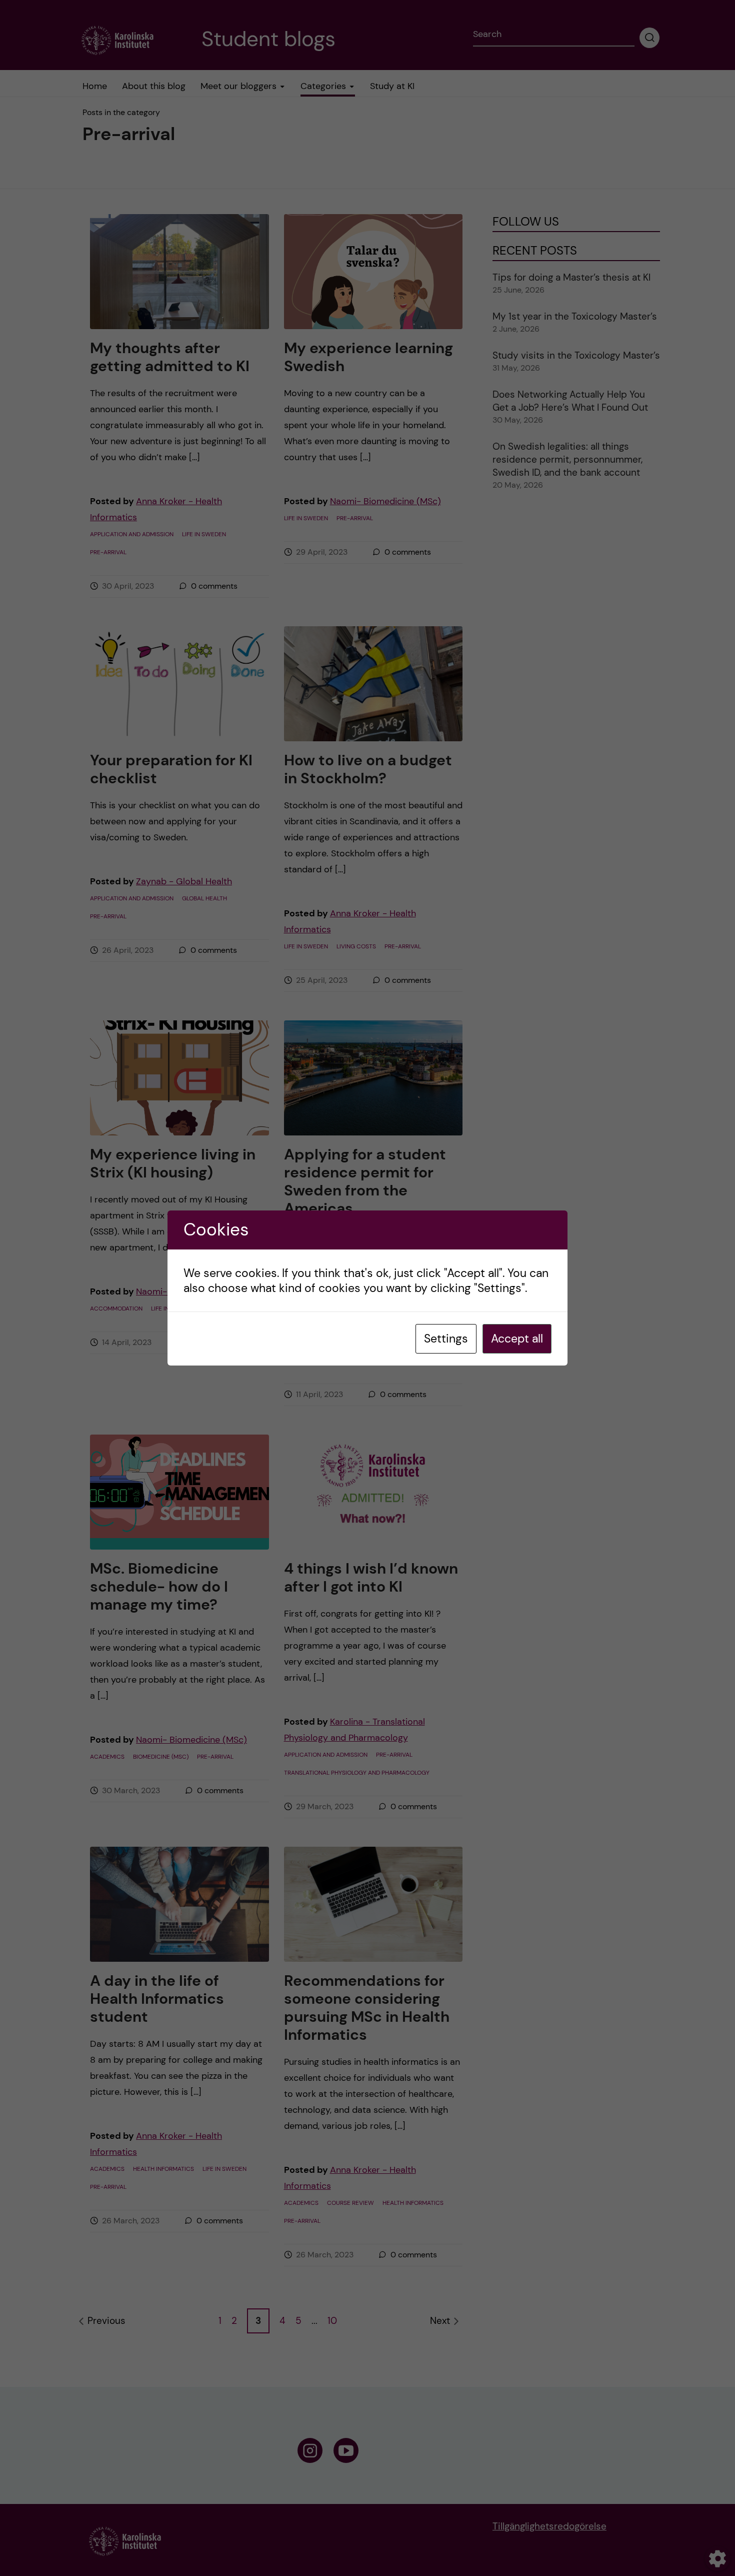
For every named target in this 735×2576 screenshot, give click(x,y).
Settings (446, 1339)
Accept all (517, 1339)
